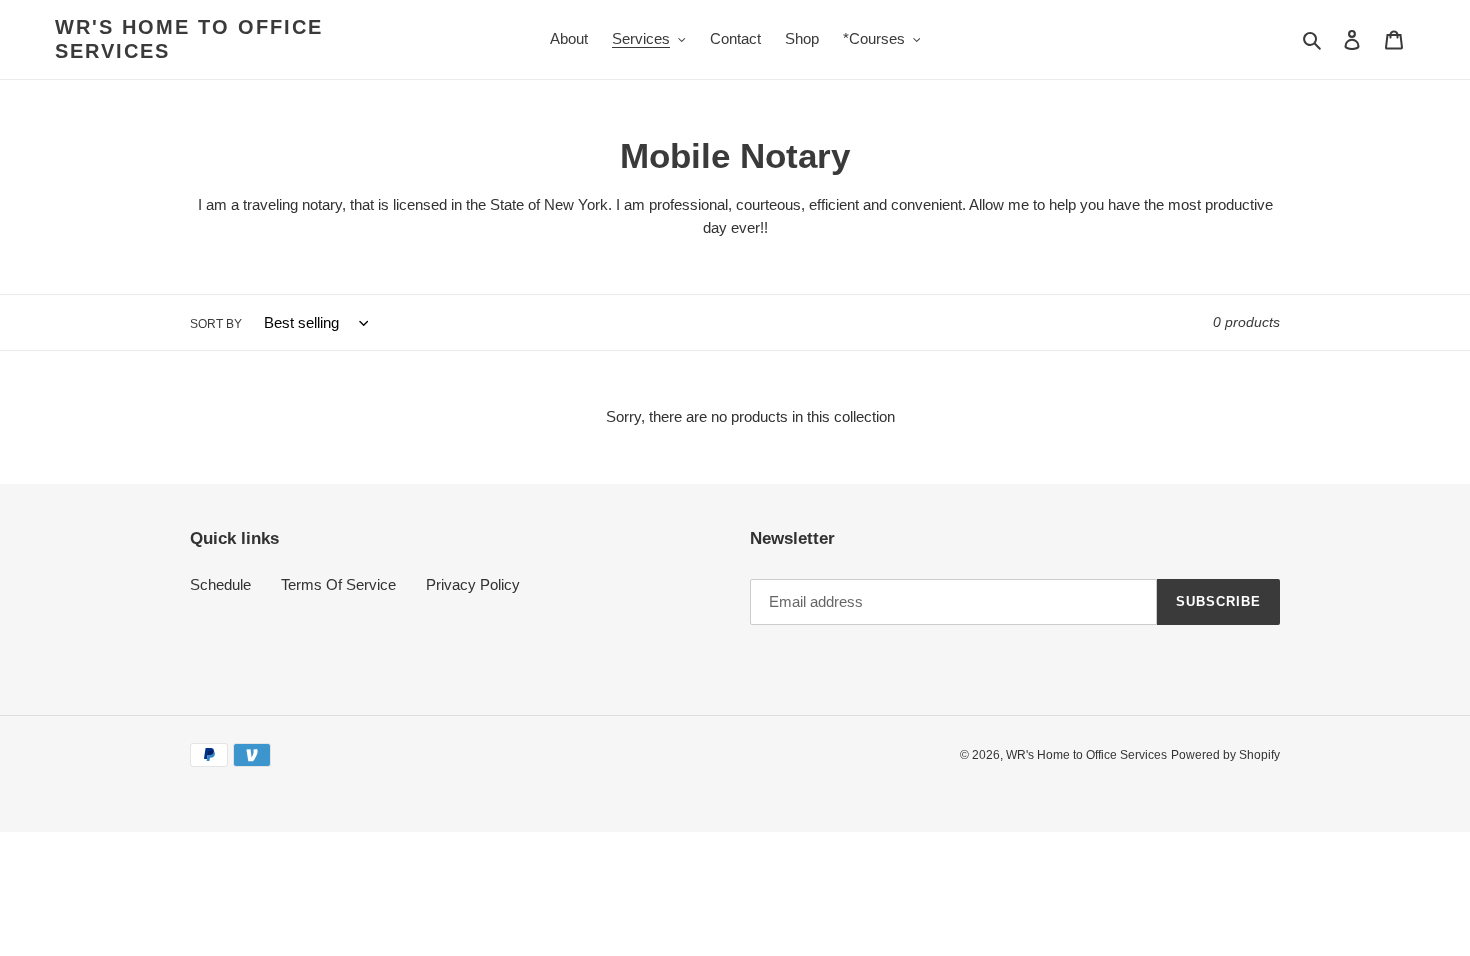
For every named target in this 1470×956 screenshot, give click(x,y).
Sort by (216, 324)
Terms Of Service (338, 584)
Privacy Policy (473, 584)
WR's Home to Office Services (189, 39)
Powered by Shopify (1225, 755)
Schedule (220, 584)
